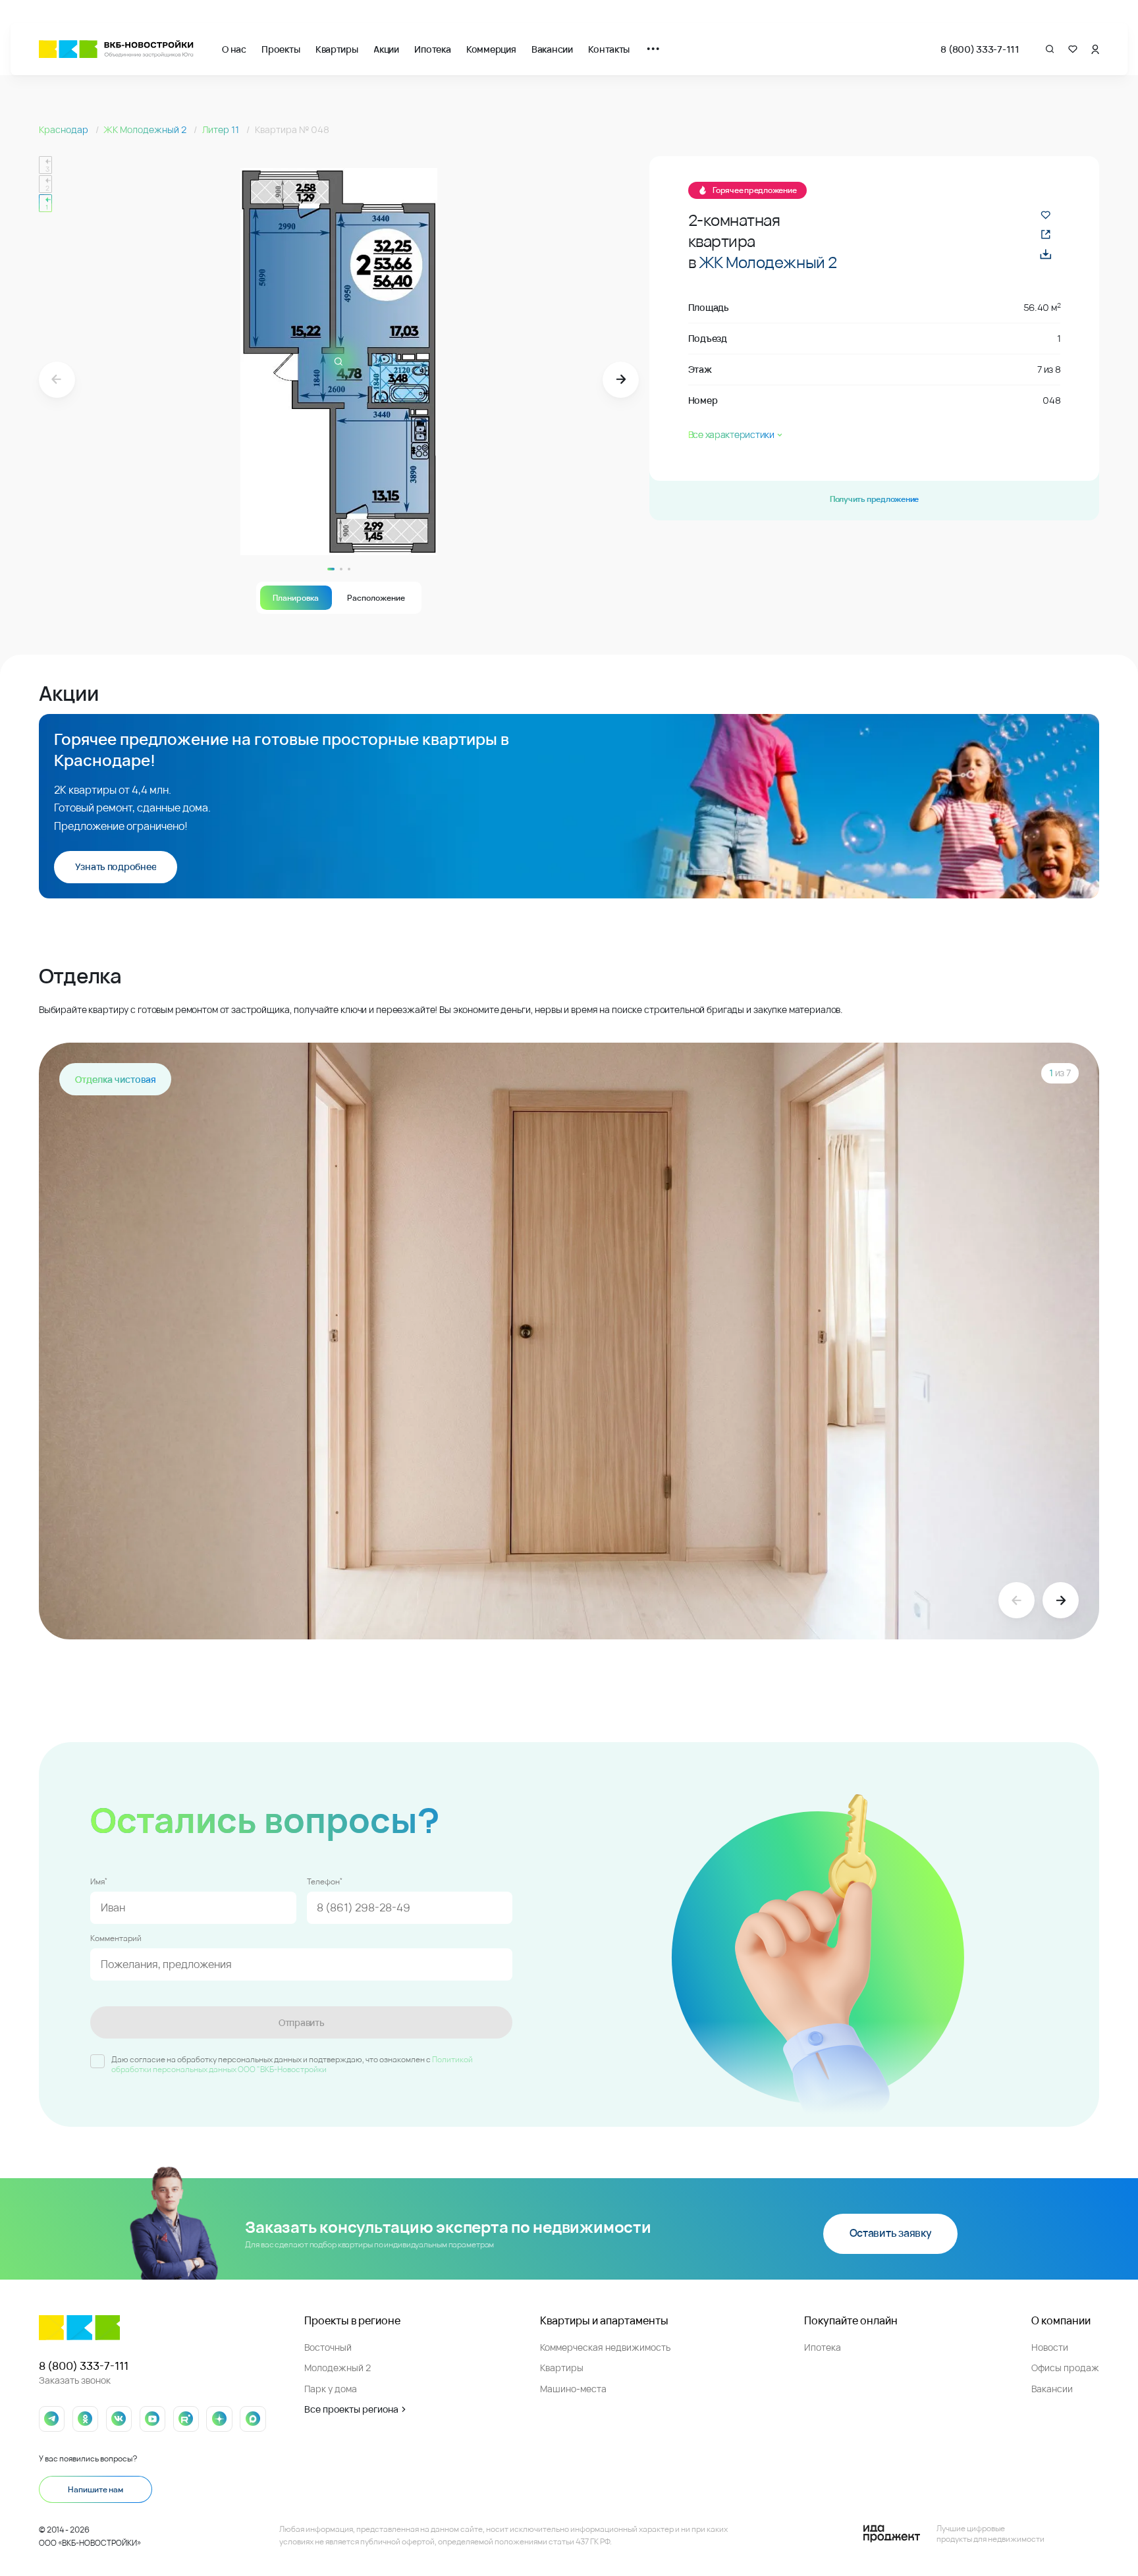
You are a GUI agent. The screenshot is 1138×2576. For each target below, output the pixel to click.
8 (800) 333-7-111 (980, 49)
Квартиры (337, 49)
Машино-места (573, 2389)
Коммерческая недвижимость (605, 2347)
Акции (386, 49)
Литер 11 (222, 129)
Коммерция (491, 49)
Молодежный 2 (338, 2368)
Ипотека (432, 49)
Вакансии (552, 49)
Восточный (328, 2347)
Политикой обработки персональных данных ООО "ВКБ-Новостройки (292, 2065)
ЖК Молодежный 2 (146, 129)
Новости (1050, 2347)
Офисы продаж (1065, 2368)
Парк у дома (331, 2389)
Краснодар (65, 129)
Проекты (281, 49)
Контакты (609, 49)
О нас (234, 49)
